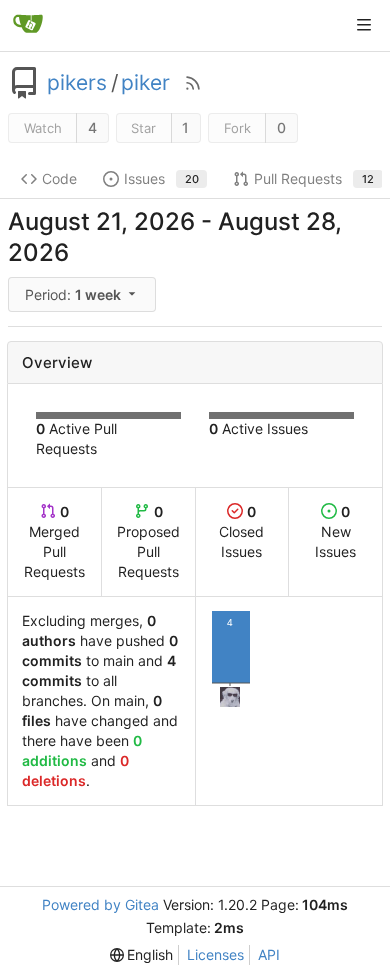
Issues (161, 178)
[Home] (28, 25)
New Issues (335, 531)
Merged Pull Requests (54, 541)
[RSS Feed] (193, 83)
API (269, 954)
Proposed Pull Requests (148, 541)
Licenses (215, 954)
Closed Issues (241, 531)
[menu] (83, 294)
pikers (77, 83)
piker (145, 83)
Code (59, 178)
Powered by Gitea (100, 904)
